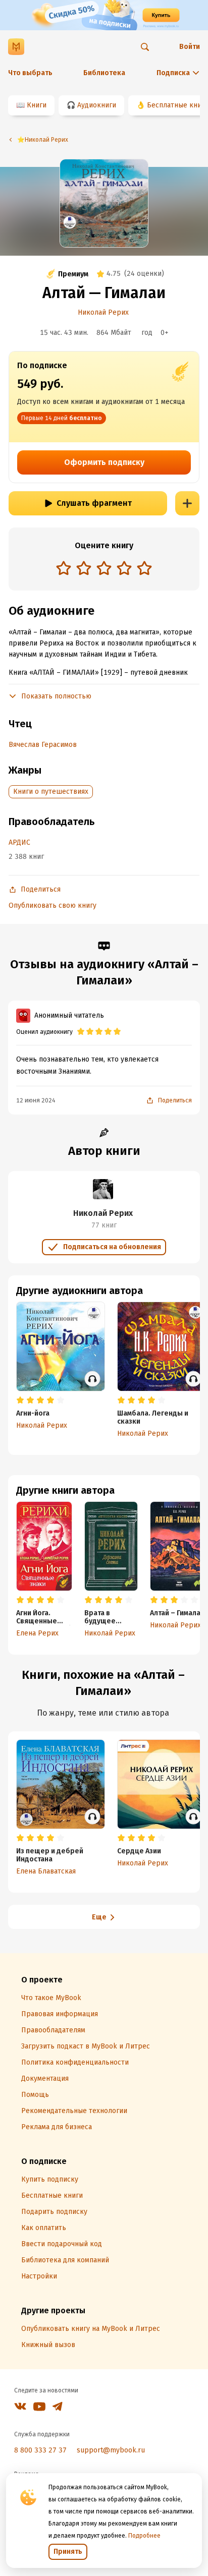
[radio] (64, 568)
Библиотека (104, 73)
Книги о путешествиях (51, 792)
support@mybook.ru (111, 2450)
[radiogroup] (104, 569)
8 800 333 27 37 (40, 2450)
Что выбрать (30, 73)
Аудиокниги (97, 105)
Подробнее (144, 2536)
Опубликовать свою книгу (53, 905)
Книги (37, 105)
